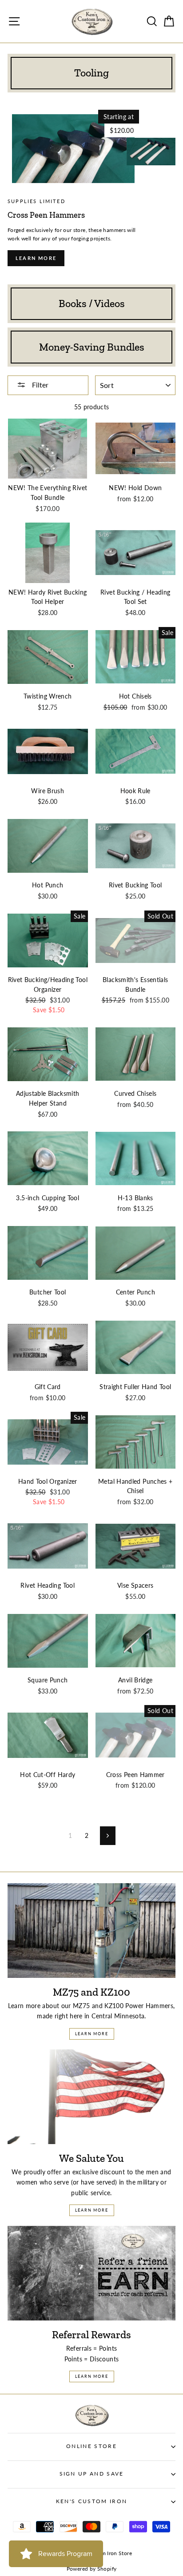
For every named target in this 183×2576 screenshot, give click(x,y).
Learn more (36, 258)
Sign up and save (92, 2474)
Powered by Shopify (92, 2569)
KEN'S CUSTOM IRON (91, 2501)
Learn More (92, 2034)
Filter (39, 385)
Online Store (91, 2446)
